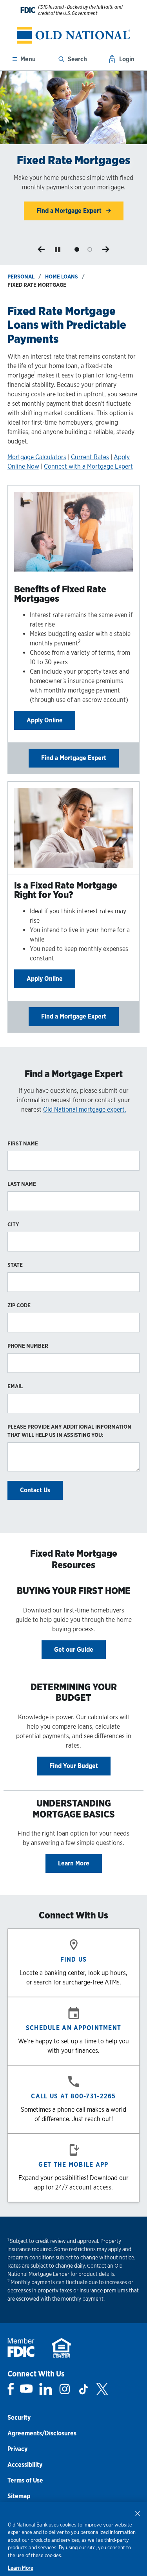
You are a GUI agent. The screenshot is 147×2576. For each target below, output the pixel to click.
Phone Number (28, 1346)
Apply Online (45, 720)
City (13, 1224)
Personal (21, 277)
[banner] (73, 35)
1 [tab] (77, 250)
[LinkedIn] (46, 2389)
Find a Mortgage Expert (74, 758)
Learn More (74, 1863)
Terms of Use (25, 2480)
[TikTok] (83, 2389)
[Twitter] (102, 2389)
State (15, 1265)
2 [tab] (90, 250)
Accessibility (25, 2465)
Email (15, 1386)
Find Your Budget (74, 1766)
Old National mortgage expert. (85, 1109)
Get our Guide (74, 1650)
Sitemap (19, 2496)
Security (19, 2418)
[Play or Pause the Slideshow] (58, 249)
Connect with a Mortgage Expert (88, 466)
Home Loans (62, 277)
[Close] (138, 2513)
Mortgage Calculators (37, 457)
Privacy (17, 2449)
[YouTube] (26, 2389)
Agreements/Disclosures (42, 2433)
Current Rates (90, 457)
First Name (23, 1143)
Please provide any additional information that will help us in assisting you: (69, 1431)
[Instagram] (65, 2389)
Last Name (22, 1184)
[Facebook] (11, 2389)
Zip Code (19, 1305)
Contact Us (35, 1490)
